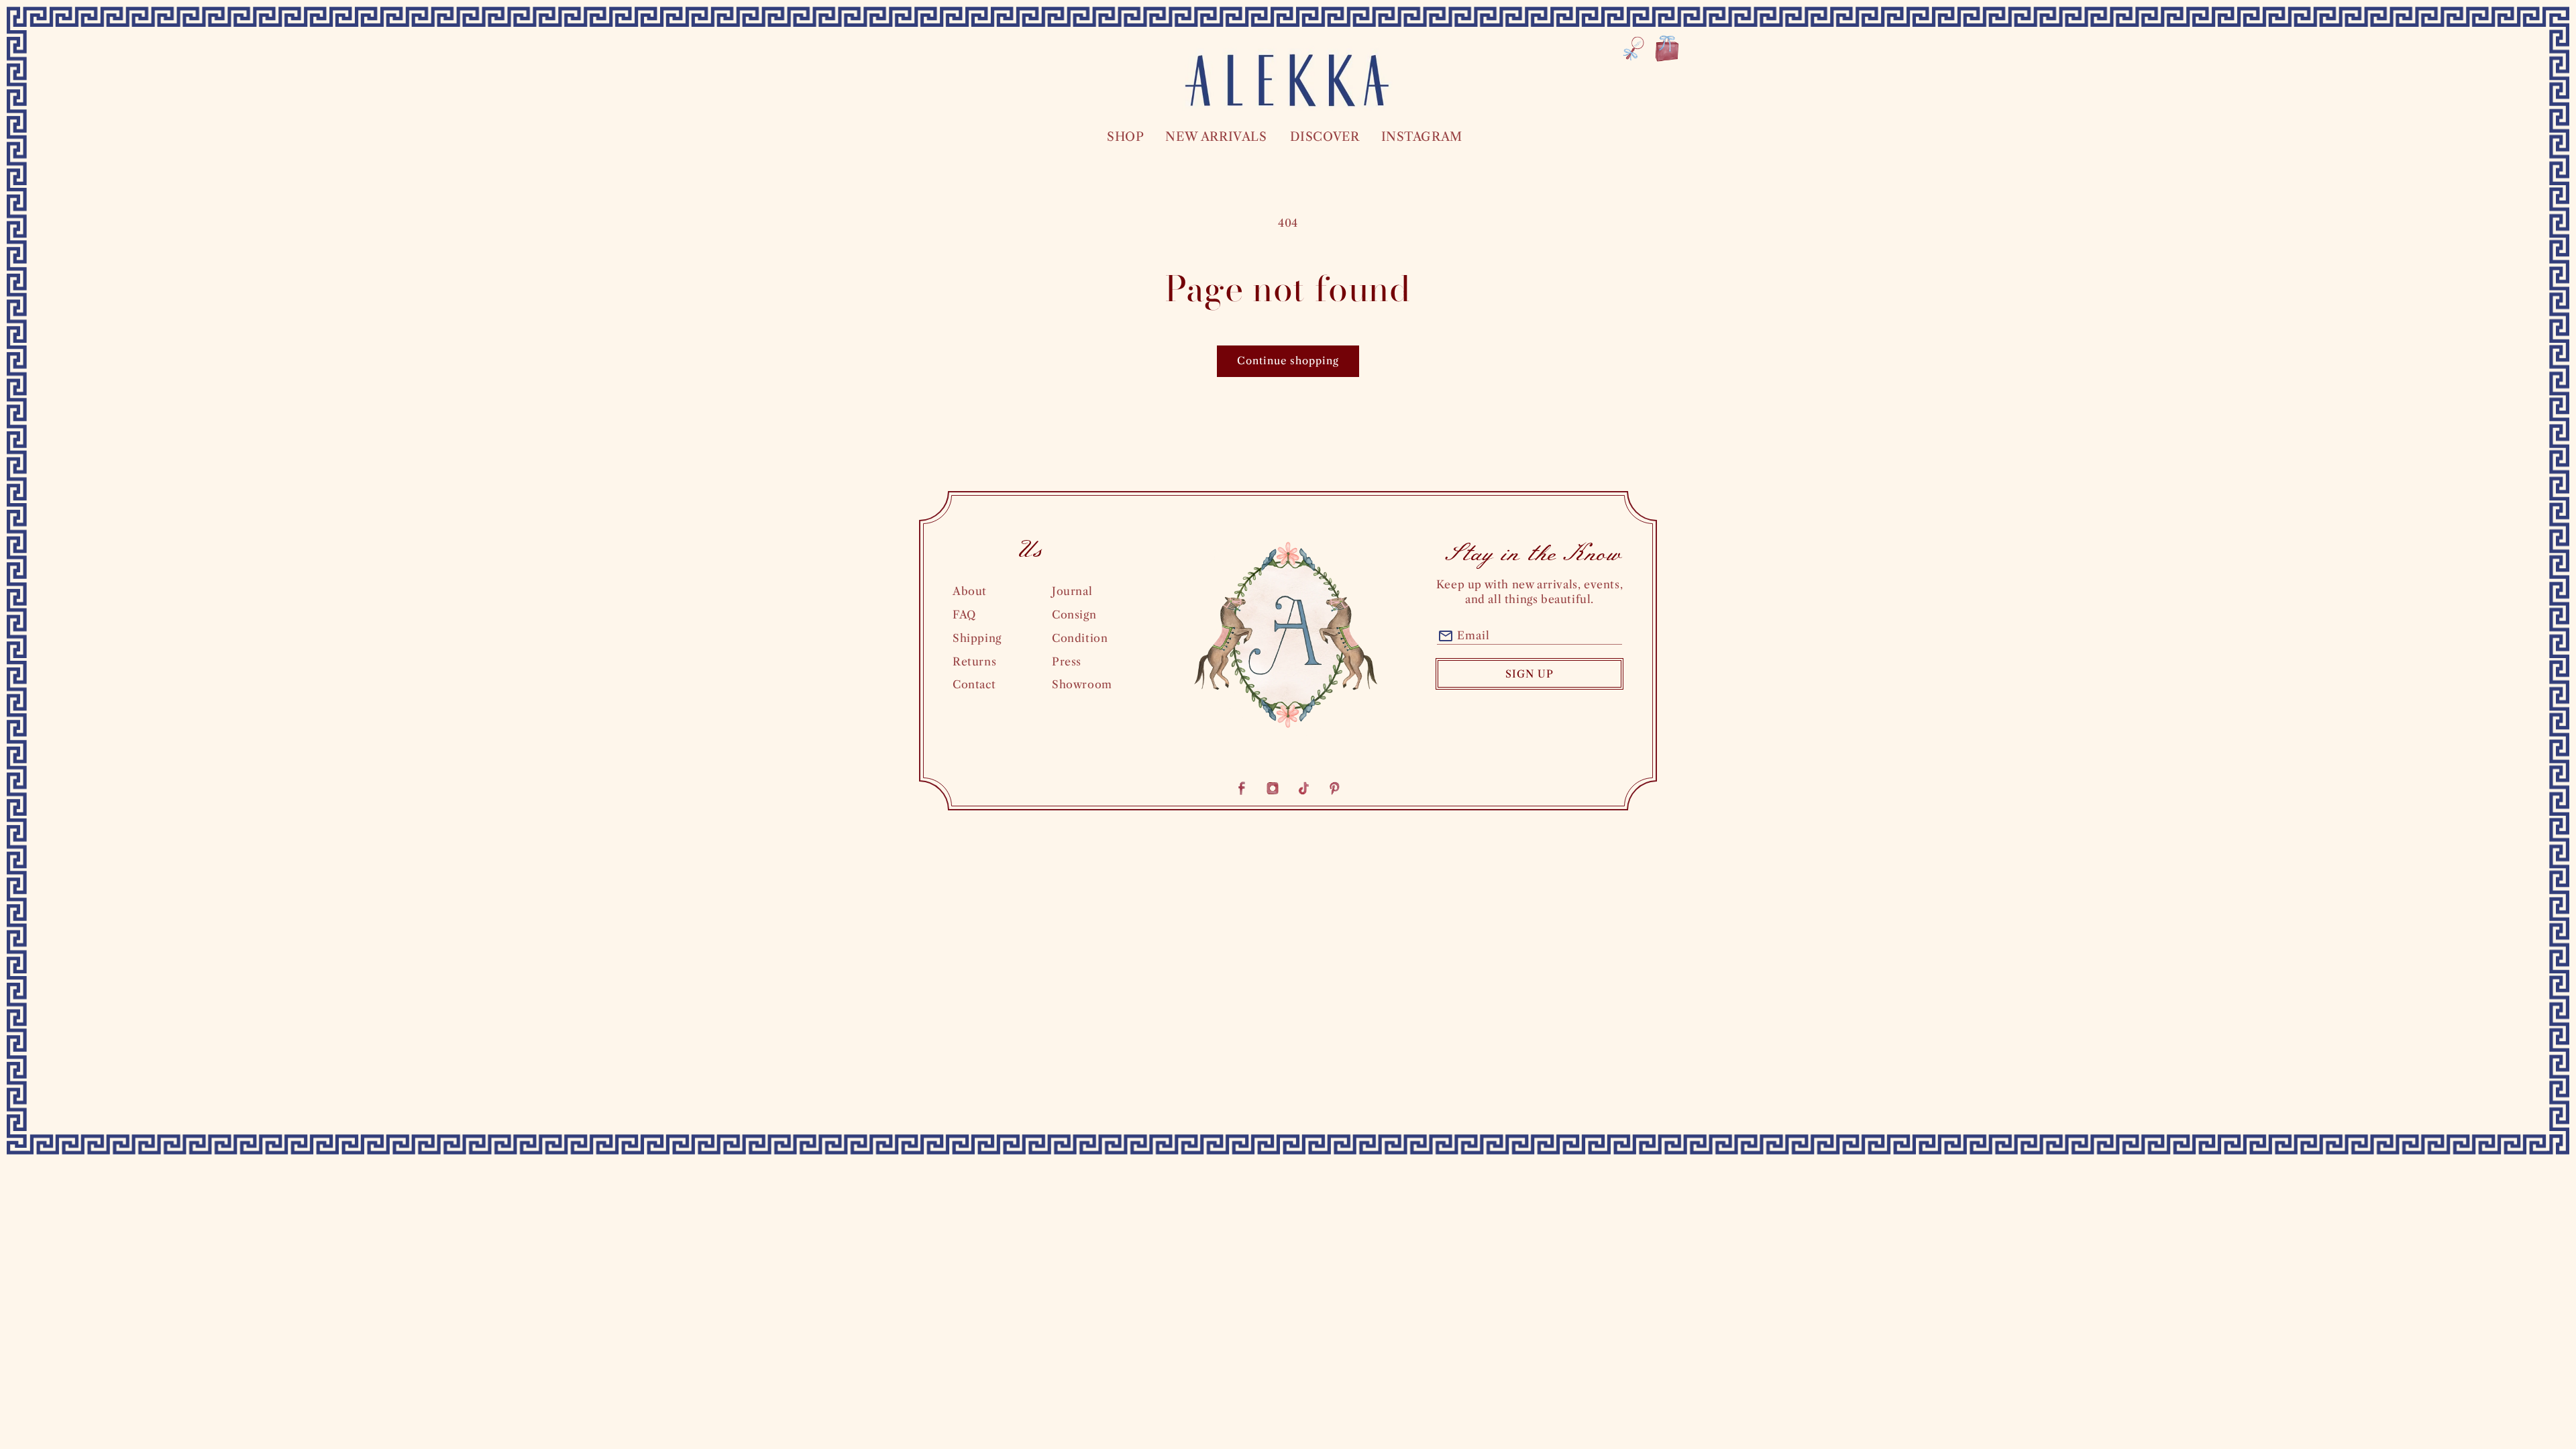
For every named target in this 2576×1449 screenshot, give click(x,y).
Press (1067, 661)
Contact (974, 684)
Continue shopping (1288, 361)
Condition (1080, 638)
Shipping (977, 638)
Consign (1074, 614)
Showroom (1082, 684)
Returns (974, 661)
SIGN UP (1529, 674)
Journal (1072, 591)
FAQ (964, 614)
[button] (1125, 137)
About (970, 591)
